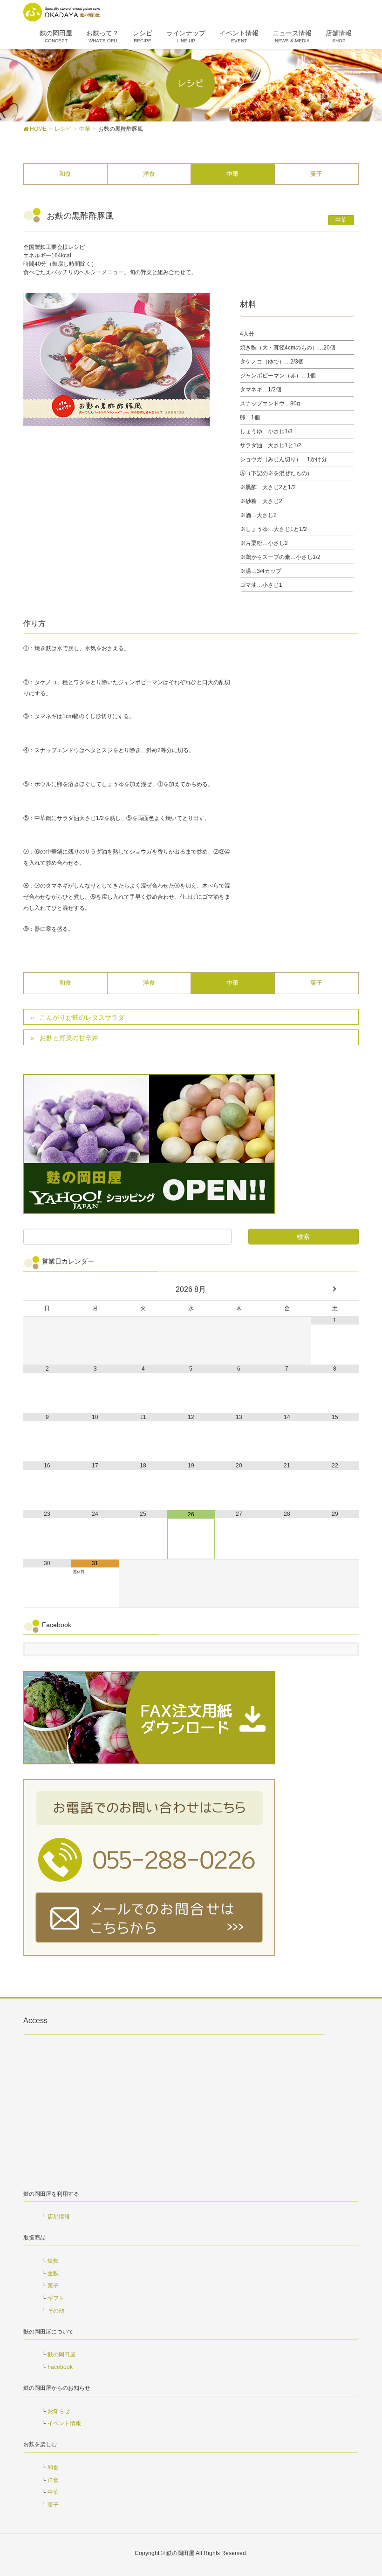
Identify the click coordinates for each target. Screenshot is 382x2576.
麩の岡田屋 (61, 2354)
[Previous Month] (47, 1289)
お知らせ (59, 2411)
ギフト (56, 2298)
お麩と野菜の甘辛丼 (69, 1038)
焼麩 (53, 2261)
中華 (232, 174)
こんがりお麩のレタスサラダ (82, 1017)
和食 (65, 174)
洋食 (149, 174)
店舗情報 (59, 2217)
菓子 (316, 174)
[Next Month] (335, 1289)
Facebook (60, 2367)
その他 (56, 2311)
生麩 (53, 2273)
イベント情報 (64, 2423)
